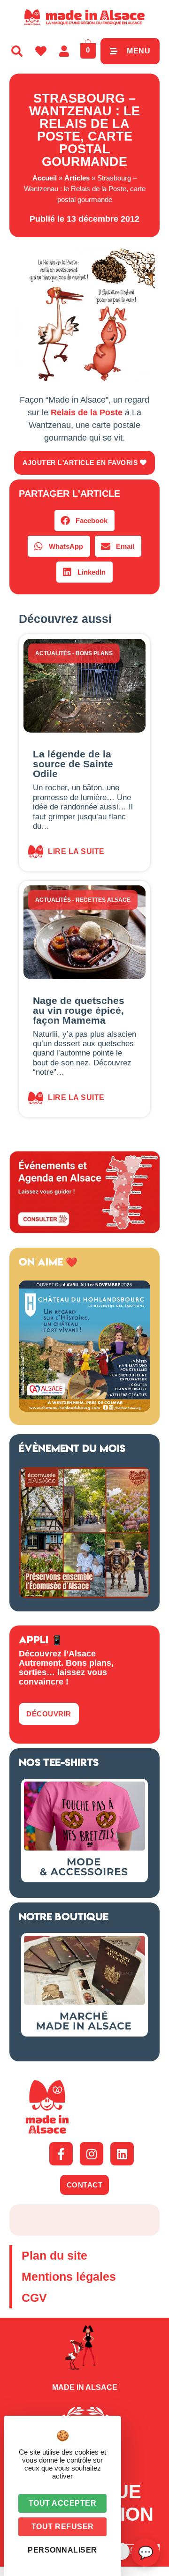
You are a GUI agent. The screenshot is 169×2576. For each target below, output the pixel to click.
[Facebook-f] (61, 2154)
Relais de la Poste (87, 412)
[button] (84, 520)
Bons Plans (94, 653)
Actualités (53, 653)
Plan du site (54, 2255)
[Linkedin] (122, 2154)
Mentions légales (69, 2276)
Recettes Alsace (103, 900)
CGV (34, 2298)
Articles (77, 178)
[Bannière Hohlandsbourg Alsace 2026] (84, 1409)
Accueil (45, 178)
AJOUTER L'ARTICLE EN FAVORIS (81, 463)
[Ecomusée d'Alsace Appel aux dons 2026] (84, 1595)
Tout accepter (63, 2503)
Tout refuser (63, 2527)
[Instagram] (92, 2154)
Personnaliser (62, 2550)
